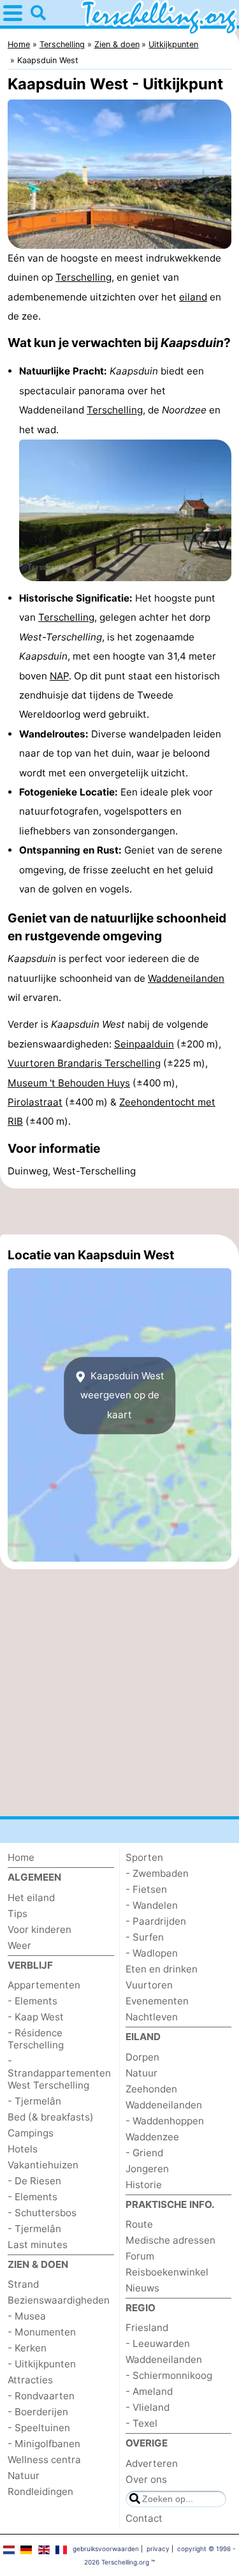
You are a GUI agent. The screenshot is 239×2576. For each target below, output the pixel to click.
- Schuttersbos (42, 2213)
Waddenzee (152, 2137)
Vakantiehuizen (43, 2165)
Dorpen (142, 2057)
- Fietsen (146, 1889)
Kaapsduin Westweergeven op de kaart (123, 1395)
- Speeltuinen (39, 2428)
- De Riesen (34, 2181)
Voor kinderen (40, 1929)
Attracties (30, 2380)
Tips (18, 1913)
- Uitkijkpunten (42, 2364)
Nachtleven (152, 2017)
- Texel (141, 2423)
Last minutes (38, 2245)
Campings (31, 2133)
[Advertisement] (119, 1211)
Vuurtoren (149, 1985)
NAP (59, 676)
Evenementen (157, 2001)
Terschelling (83, 277)
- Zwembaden (157, 1873)
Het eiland (31, 1898)
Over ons (146, 2479)
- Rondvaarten (41, 2396)
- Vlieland (148, 2407)
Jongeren (147, 2169)
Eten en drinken (162, 1969)
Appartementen (44, 1985)
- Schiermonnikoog (169, 2375)
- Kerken (27, 2348)
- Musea (27, 2316)
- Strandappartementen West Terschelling (59, 2073)
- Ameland (149, 2391)
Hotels (23, 2149)
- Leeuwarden (158, 2343)
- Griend (144, 2153)
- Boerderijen (38, 2412)
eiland (193, 297)
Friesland (147, 2328)
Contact (144, 2518)
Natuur (24, 2476)
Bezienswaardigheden (59, 2300)
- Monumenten (42, 2332)
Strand (23, 2284)
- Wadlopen (152, 1953)
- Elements (33, 2001)
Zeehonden (151, 2089)
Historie (144, 2185)
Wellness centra (44, 2460)
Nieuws (142, 2288)
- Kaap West (36, 2017)
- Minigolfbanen (44, 2444)
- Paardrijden (156, 1921)
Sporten (144, 1857)
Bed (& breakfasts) (51, 2117)
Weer (19, 1945)
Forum (140, 2256)
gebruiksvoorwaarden (106, 2549)
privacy (158, 2549)
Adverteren (152, 2463)
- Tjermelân (34, 2101)
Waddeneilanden (186, 978)
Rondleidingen (40, 2491)
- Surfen (145, 1937)
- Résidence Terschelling (36, 2039)
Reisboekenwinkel (167, 2272)
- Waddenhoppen (165, 2121)
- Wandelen (152, 1905)
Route (139, 2224)
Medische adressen (170, 2240)
